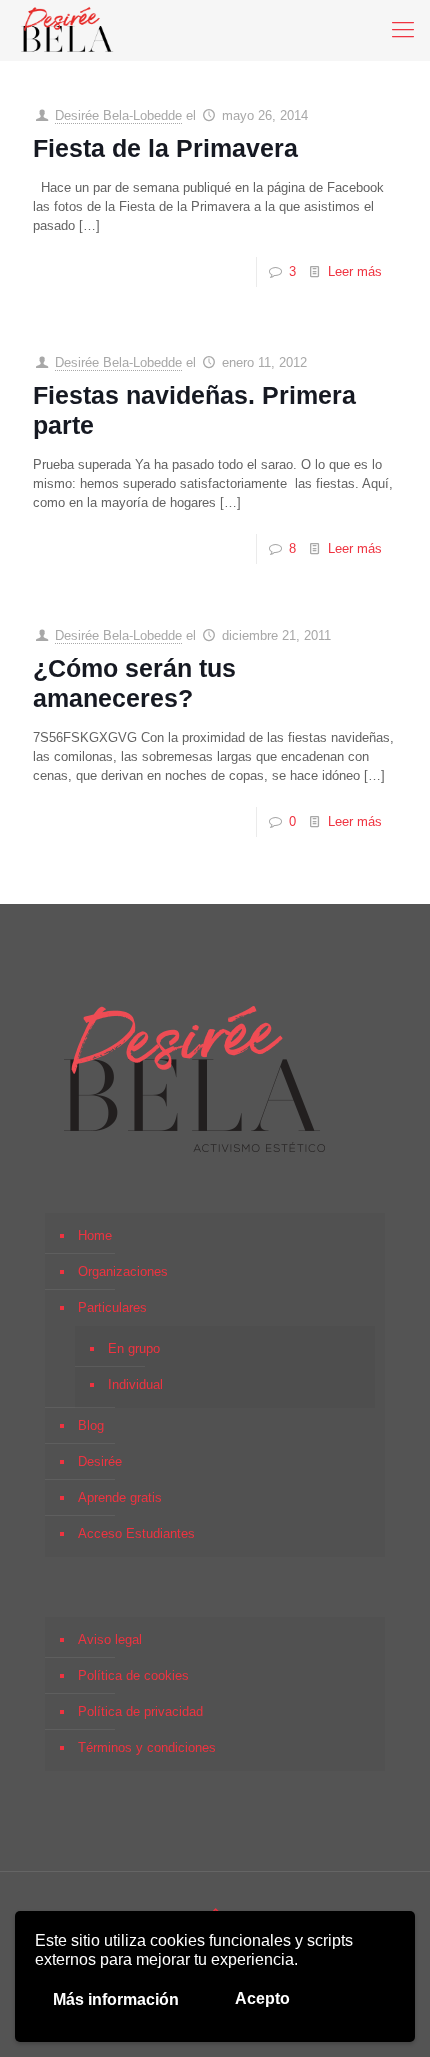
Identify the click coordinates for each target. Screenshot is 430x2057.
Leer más (355, 271)
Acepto (262, 1998)
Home (95, 1235)
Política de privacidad (140, 1711)
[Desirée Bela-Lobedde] (67, 30)
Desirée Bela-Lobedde (118, 115)
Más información (116, 1999)
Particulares (112, 1307)
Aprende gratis (120, 1497)
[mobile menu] (403, 30)
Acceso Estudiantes (136, 1533)
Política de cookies (133, 1675)
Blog (91, 1425)
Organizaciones (123, 1271)
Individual (135, 1384)
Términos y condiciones (147, 1747)
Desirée (100, 1461)
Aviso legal (110, 1639)
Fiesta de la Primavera (165, 148)
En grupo (134, 1348)
